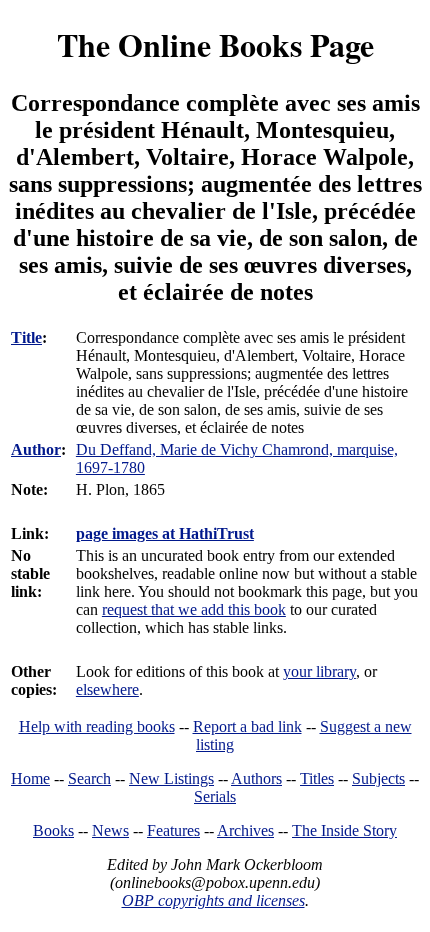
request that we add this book (194, 609)
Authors (256, 778)
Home (30, 778)
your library (319, 671)
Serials (215, 796)
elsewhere (107, 689)
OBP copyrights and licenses (213, 900)
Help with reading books (97, 726)
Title (26, 337)
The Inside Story (344, 830)
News (110, 830)
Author (36, 449)
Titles (317, 778)
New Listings (171, 778)
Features (173, 830)
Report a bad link (247, 726)
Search (89, 778)
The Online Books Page (215, 44)
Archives (245, 830)
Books (53, 830)
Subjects (378, 778)
